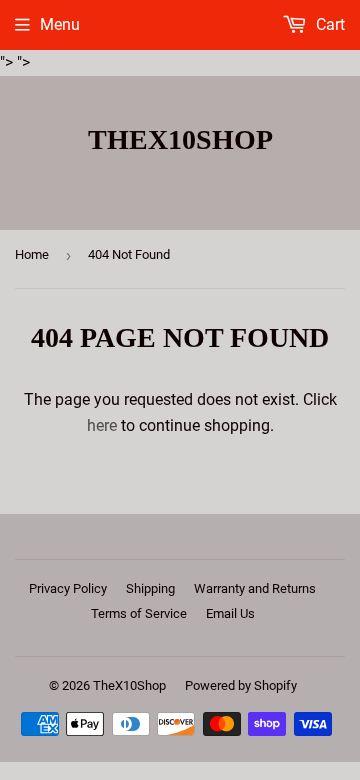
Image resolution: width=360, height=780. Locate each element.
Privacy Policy (68, 588)
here (102, 425)
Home (32, 254)
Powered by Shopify (241, 685)
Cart (328, 24)
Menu (60, 24)
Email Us (230, 613)
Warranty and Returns (255, 588)
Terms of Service (139, 613)
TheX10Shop (180, 139)
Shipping (150, 588)
